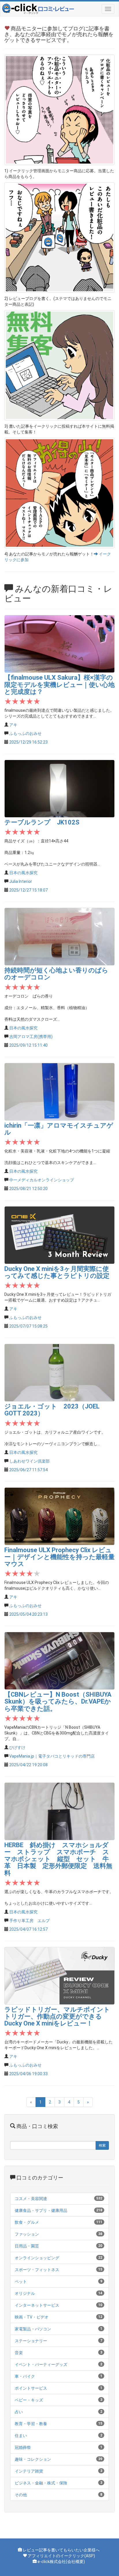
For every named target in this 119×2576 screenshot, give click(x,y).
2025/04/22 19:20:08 (28, 1765)
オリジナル (25, 2293)
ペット (21, 2282)
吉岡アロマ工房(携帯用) (31, 1037)
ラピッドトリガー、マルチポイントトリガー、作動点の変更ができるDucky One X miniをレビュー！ (57, 2016)
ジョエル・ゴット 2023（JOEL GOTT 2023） (52, 1410)
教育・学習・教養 (31, 2424)
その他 (21, 2495)
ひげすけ (17, 1747)
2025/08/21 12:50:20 (28, 1189)
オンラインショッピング (37, 2258)
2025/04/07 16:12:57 (28, 1929)
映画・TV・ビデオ (32, 2317)
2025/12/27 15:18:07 (28, 890)
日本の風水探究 (23, 873)
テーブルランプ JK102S (42, 822)
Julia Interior (21, 881)
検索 (102, 2145)
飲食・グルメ (27, 2222)
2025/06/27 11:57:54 (28, 1470)
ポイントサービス (31, 2388)
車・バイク (25, 2376)
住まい (21, 2436)
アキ (13, 725)
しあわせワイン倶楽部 (29, 1461)
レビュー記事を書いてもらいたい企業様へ (61, 2550)
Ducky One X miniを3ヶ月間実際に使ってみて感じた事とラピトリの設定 (57, 1272)
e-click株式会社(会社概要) (61, 2562)
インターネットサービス (37, 2305)
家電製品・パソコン (33, 2329)
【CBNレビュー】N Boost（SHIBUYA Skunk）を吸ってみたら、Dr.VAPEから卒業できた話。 (58, 1701)
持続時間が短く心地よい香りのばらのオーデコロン (56, 974)
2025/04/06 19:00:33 (28, 2074)
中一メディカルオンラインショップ (42, 1180)
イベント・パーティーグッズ (41, 2364)
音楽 (19, 2353)
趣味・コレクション (33, 2459)
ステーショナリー (31, 2341)
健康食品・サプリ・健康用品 (41, 2210)
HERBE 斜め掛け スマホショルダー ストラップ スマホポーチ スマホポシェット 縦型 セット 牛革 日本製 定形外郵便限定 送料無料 (58, 1859)
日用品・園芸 (27, 2246)
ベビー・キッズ (29, 2400)
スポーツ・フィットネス (37, 2270)
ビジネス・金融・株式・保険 (41, 2483)
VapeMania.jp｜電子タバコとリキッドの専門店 (52, 1756)
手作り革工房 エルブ (29, 1921)
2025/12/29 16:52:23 (28, 742)
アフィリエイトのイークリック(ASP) (61, 2556)
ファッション (27, 2234)
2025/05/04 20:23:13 (28, 1614)
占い (19, 2412)
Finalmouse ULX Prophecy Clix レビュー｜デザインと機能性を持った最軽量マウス (59, 1557)
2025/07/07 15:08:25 (28, 1326)
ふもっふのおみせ (25, 733)
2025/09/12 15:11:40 (28, 1045)
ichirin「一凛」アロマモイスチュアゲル (59, 1129)
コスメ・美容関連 (31, 2199)
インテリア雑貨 (29, 2471)
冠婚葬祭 (23, 2447)
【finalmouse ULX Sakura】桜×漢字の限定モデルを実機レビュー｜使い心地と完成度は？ (59, 684)
